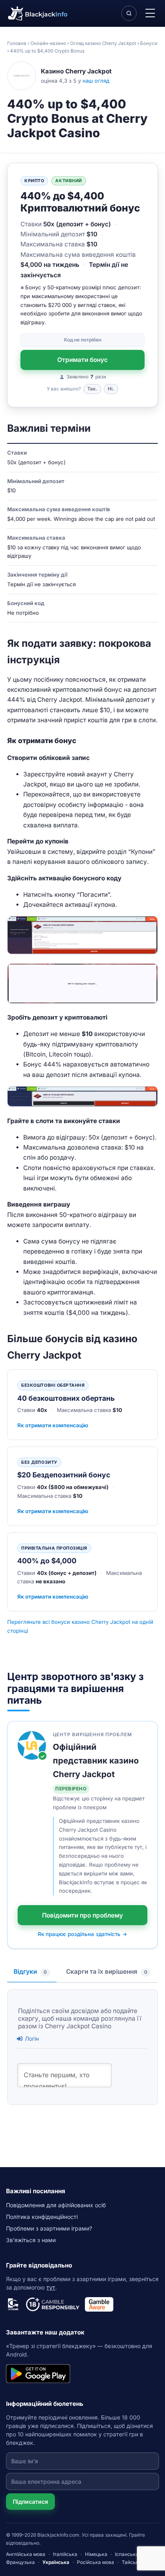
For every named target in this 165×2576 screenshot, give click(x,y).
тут (51, 2287)
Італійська (65, 2554)
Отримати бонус (82, 360)
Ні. (111, 389)
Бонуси (149, 43)
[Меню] (150, 13)
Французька (20, 2562)
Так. (92, 389)
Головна (17, 43)
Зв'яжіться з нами (31, 2240)
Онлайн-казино (48, 43)
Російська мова (96, 2562)
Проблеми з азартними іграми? (49, 2228)
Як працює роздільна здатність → (82, 1934)
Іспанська (127, 2554)
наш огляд (96, 81)
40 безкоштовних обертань (66, 1398)
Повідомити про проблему (82, 1915)
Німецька (96, 2554)
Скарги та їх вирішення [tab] (107, 1972)
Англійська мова (26, 2554)
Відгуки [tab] (30, 1972)
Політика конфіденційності (42, 2217)
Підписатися (30, 2502)
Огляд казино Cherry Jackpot (103, 43)
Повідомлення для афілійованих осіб (56, 2205)
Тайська (132, 2562)
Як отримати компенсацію (53, 1425)
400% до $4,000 (47, 1561)
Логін (31, 2039)
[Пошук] (129, 13)
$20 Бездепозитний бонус (64, 1475)
